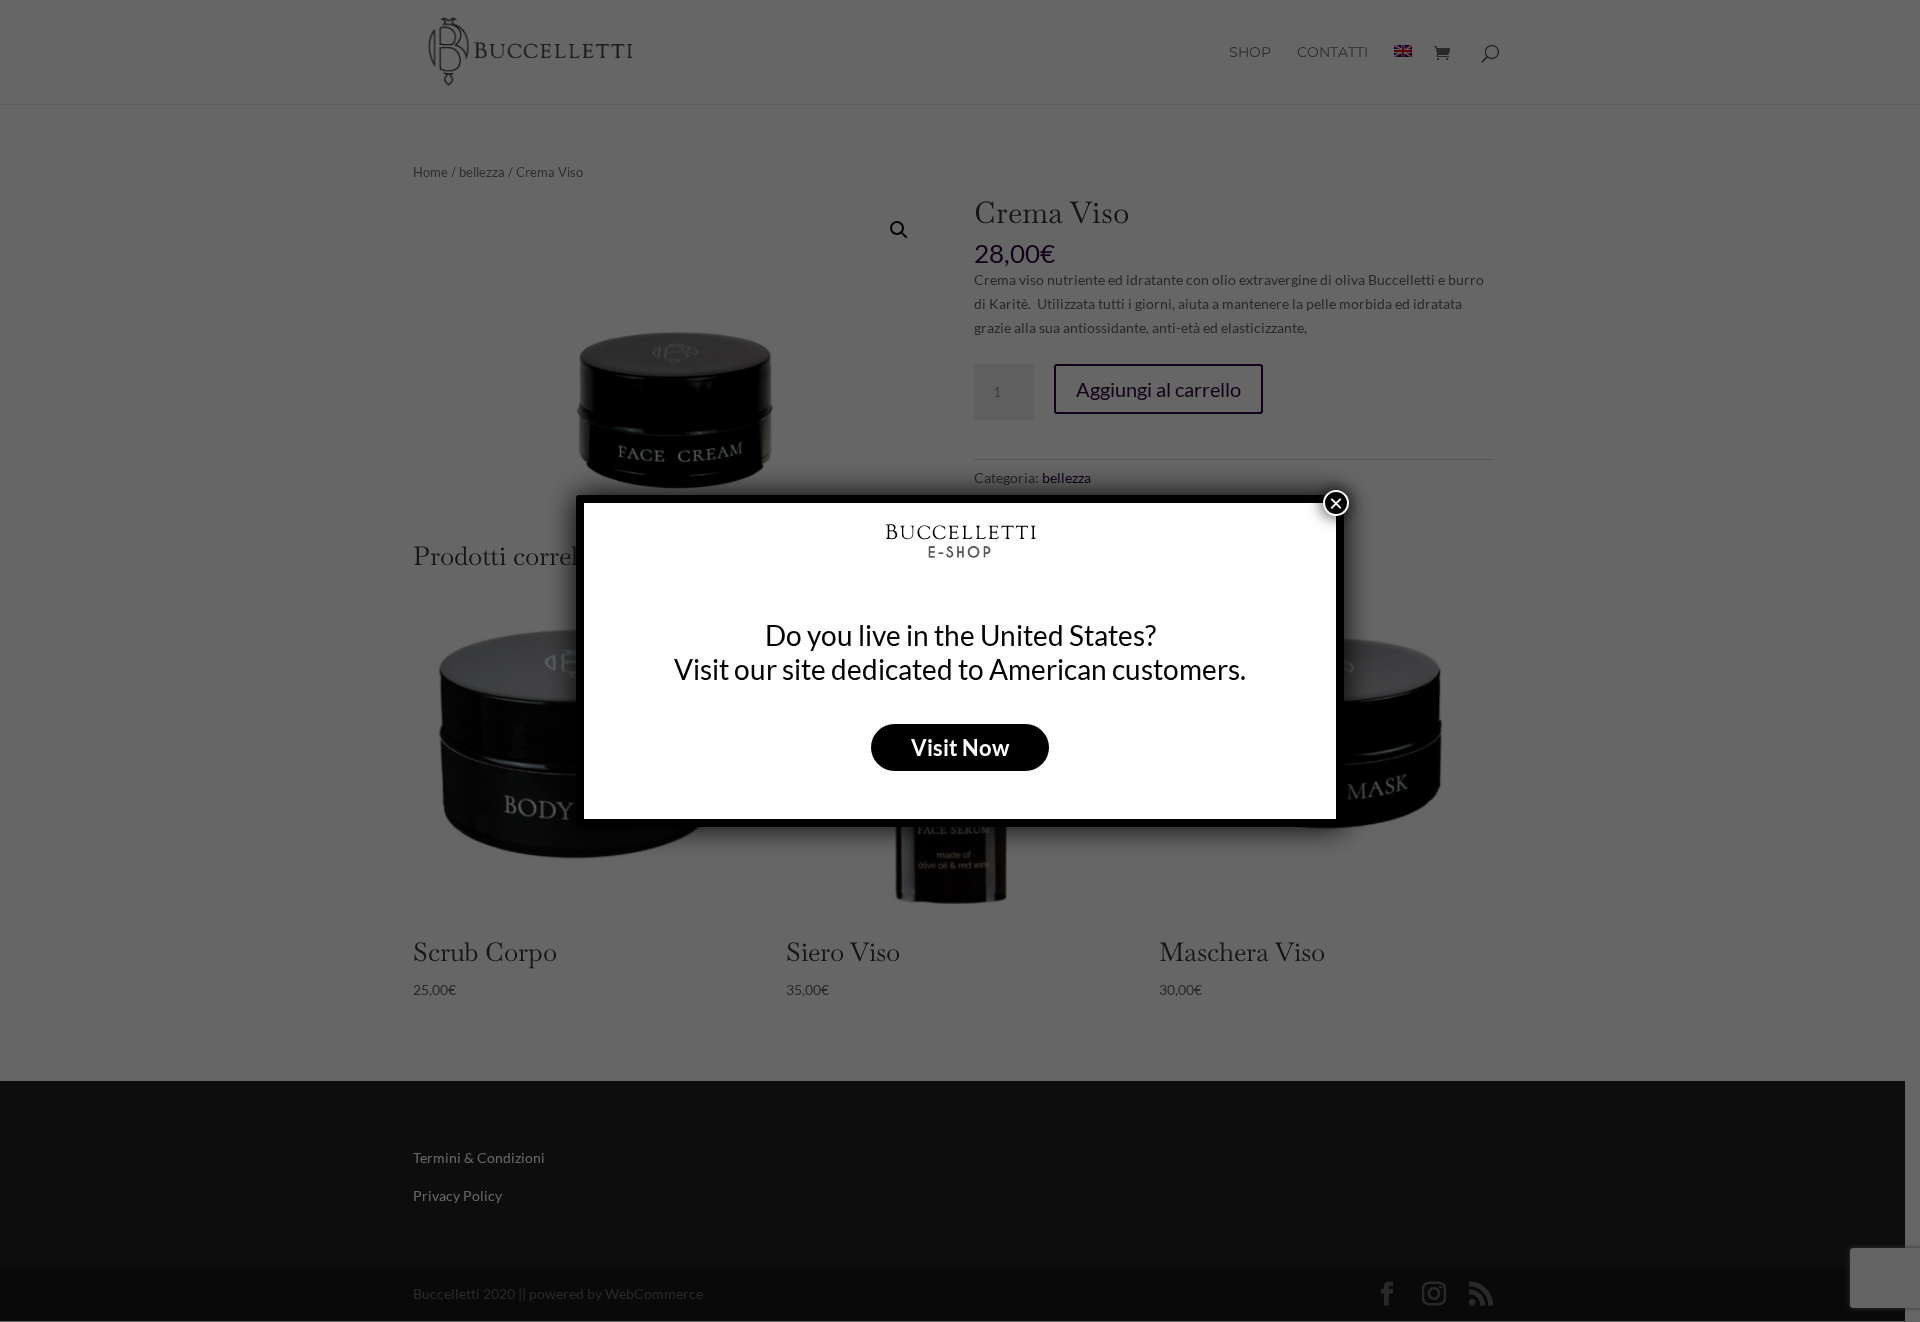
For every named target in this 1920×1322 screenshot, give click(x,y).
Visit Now (960, 747)
